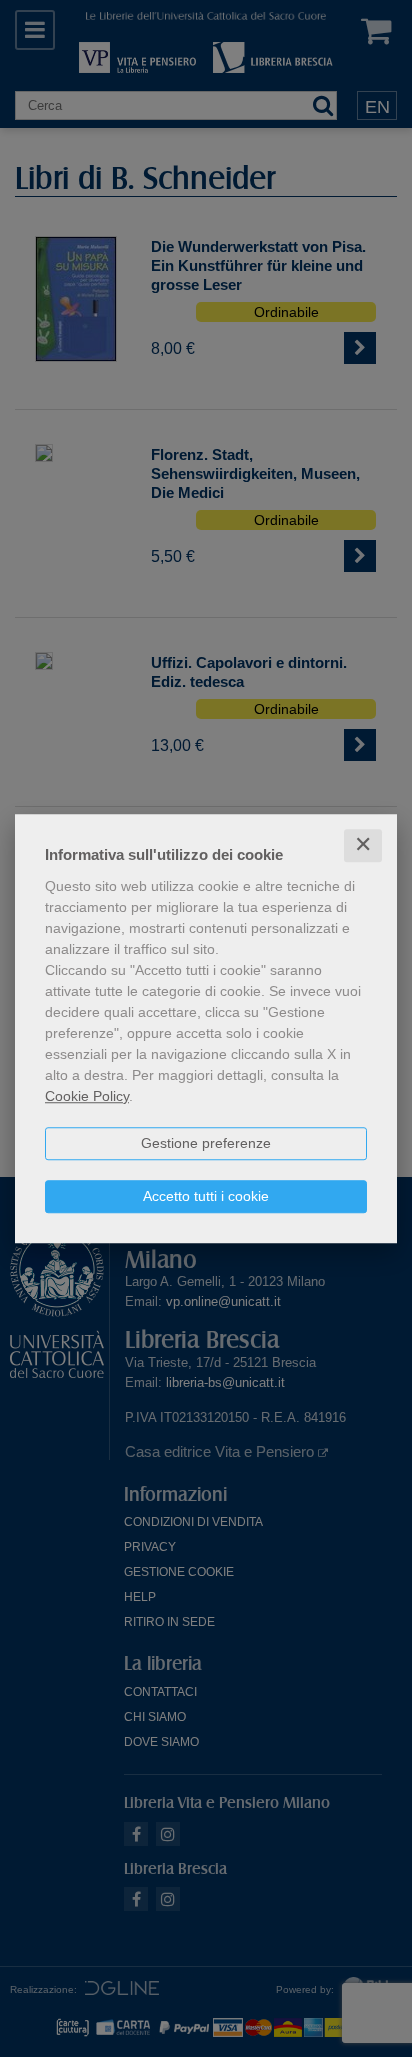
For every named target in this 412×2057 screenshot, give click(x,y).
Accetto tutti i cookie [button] (206, 1196)
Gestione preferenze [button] (206, 1143)
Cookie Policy (87, 1096)
